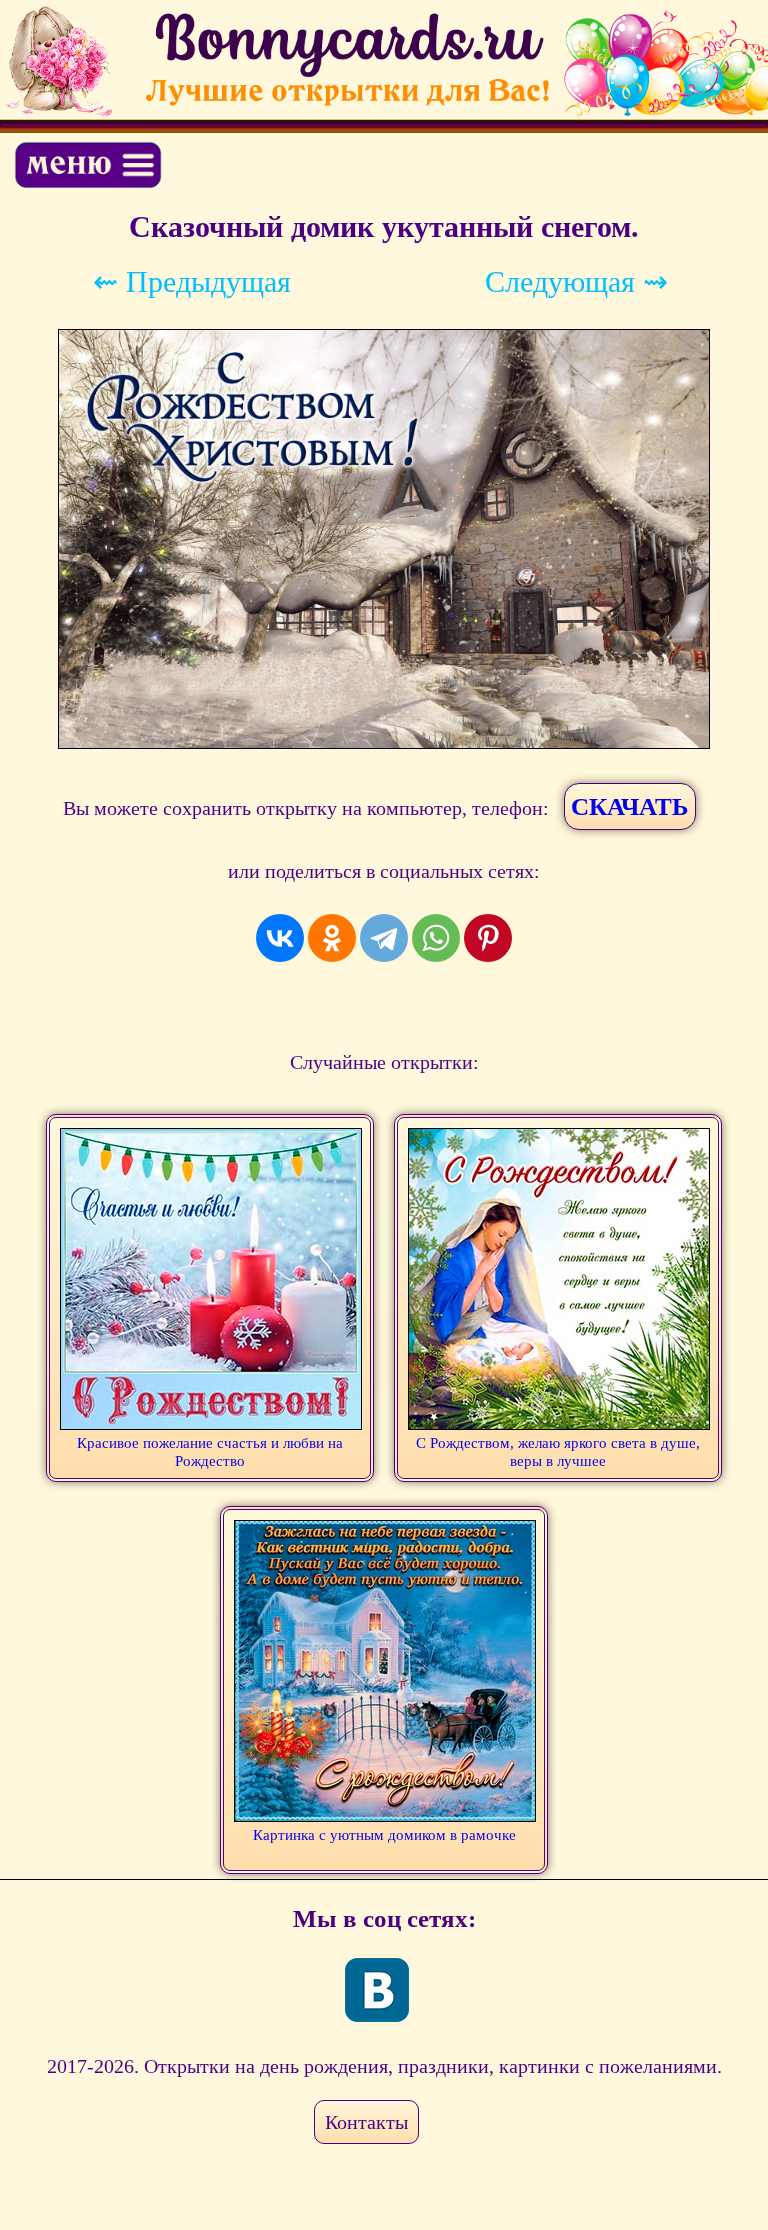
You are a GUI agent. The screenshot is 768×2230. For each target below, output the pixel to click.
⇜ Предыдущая (192, 281)
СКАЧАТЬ (630, 806)
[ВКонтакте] (280, 938)
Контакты (366, 2122)
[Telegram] (384, 938)
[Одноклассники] (332, 938)
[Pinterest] (488, 938)
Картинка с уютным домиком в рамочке (384, 1835)
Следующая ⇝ (576, 281)
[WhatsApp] (436, 938)
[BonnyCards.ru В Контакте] (377, 1990)
